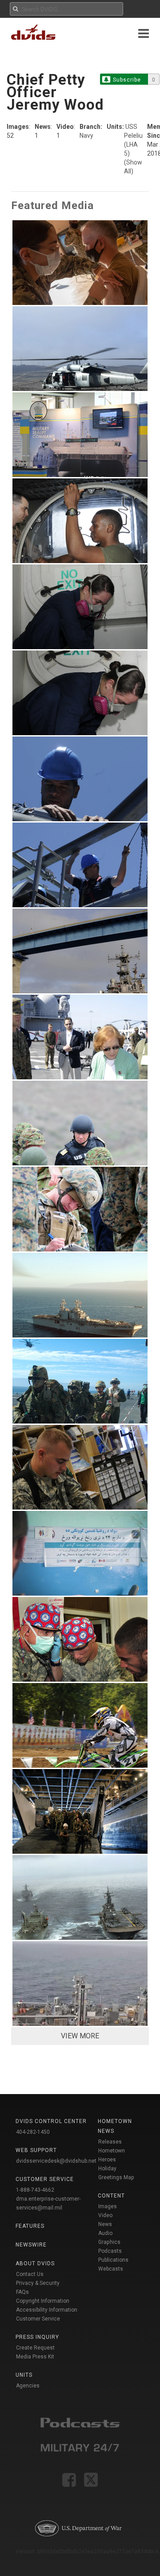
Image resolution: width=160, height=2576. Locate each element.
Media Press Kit (35, 2357)
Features (30, 2226)
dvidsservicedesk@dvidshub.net (56, 2161)
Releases (110, 2142)
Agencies (28, 2386)
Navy (86, 136)
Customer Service (38, 2319)
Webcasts (111, 2269)
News (105, 2224)
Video (105, 2215)
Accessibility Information (47, 2310)
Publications (113, 2260)
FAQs (22, 2292)
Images (108, 2206)
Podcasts (110, 2251)
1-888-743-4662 (35, 2190)
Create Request (35, 2348)
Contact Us (30, 2274)
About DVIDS (35, 2263)
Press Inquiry (37, 2337)
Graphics (109, 2242)
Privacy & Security (38, 2283)
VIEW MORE (80, 2036)
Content (111, 2196)
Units (24, 2375)
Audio (105, 2233)
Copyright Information (43, 2301)
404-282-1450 (33, 2132)
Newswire (31, 2245)
